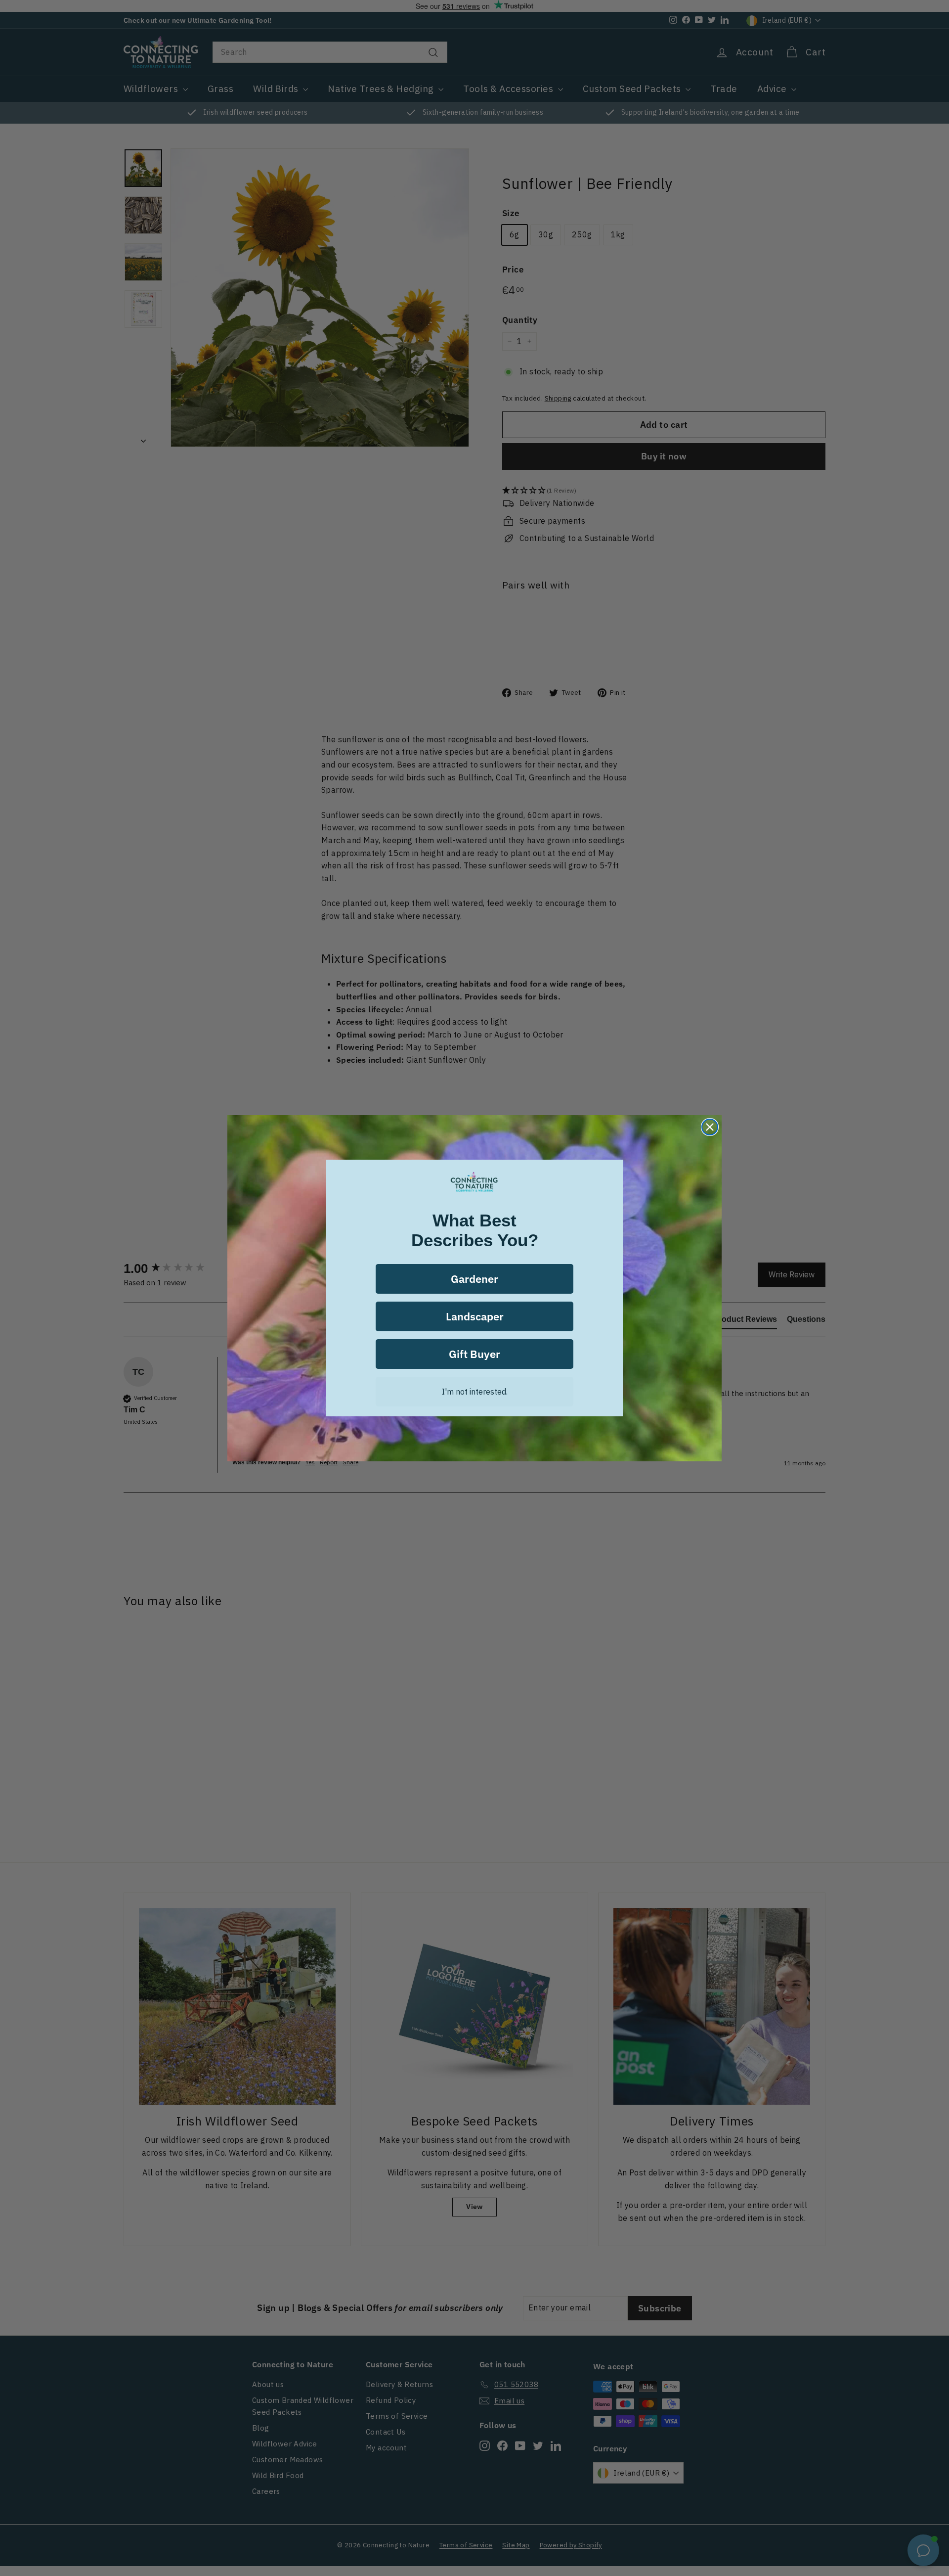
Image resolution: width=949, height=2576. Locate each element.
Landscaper (475, 1316)
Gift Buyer (474, 1354)
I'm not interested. (475, 1392)
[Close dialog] (710, 1127)
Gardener (474, 1279)
